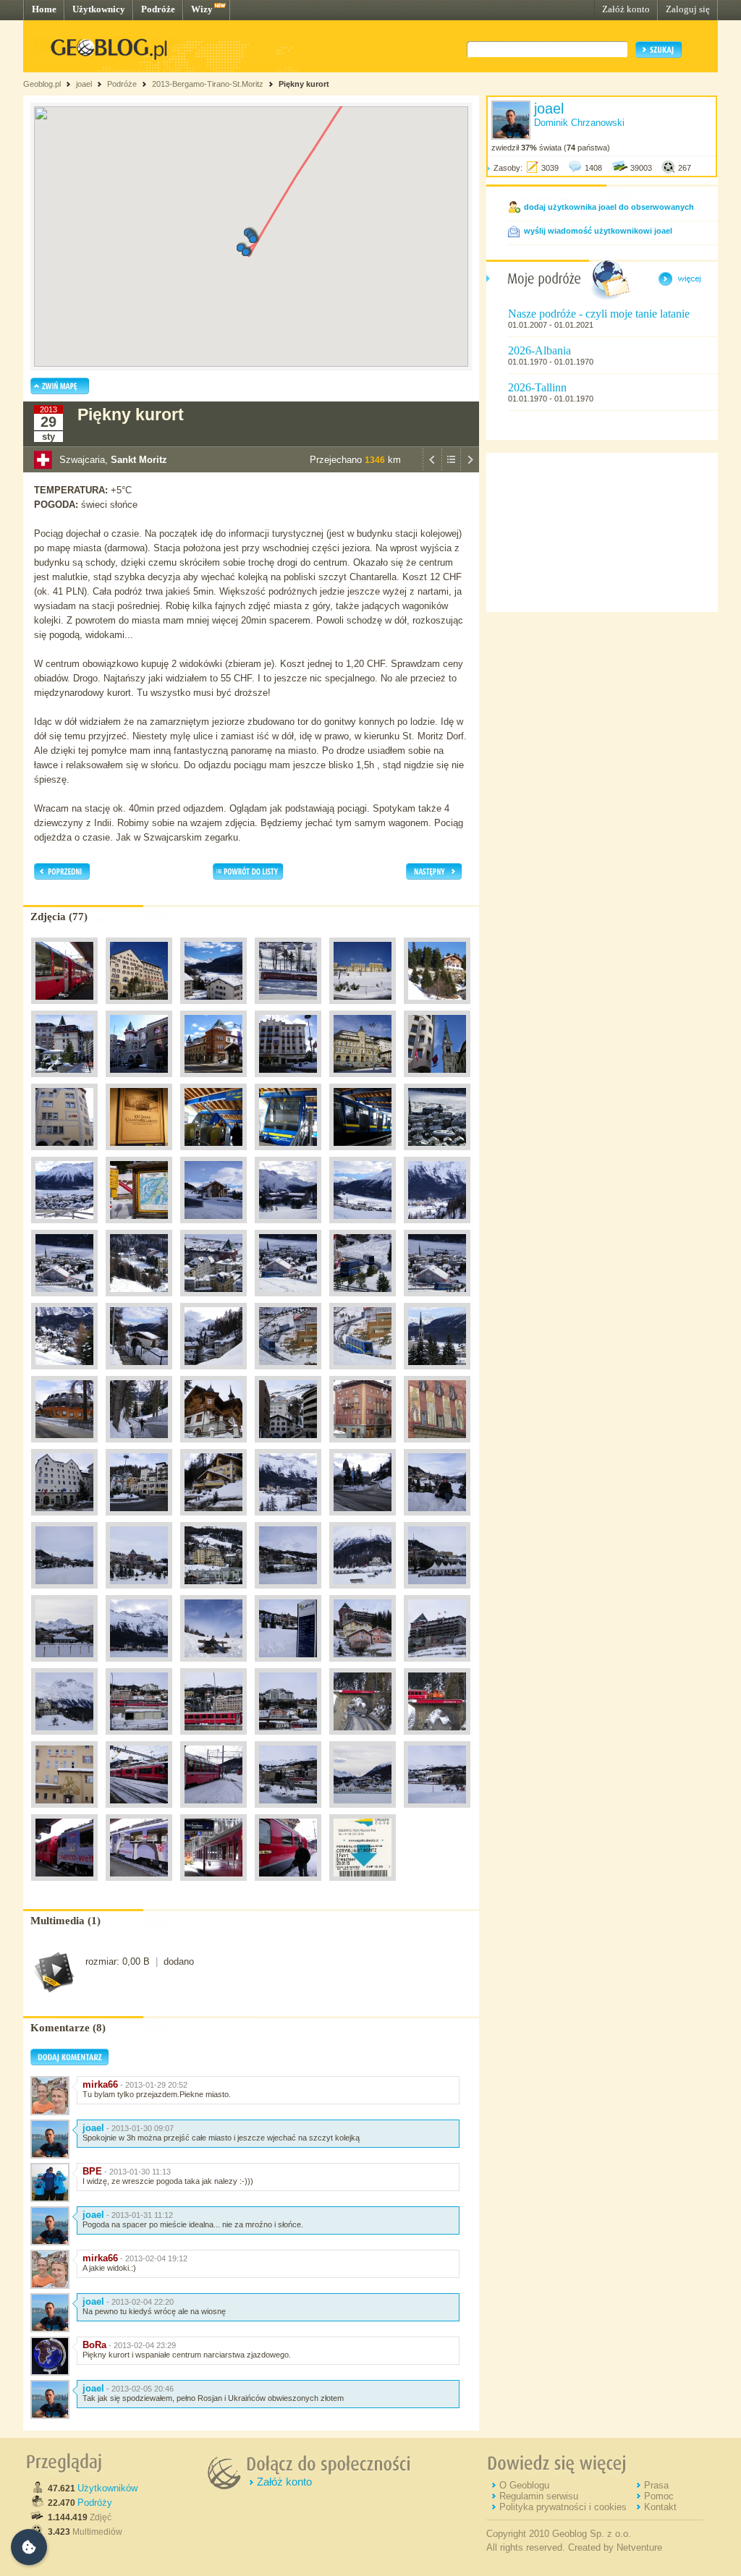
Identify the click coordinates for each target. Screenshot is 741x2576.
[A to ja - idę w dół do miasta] (139, 1446)
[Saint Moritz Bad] (288, 1519)
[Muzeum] (213, 1519)
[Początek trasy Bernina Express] (363, 1738)
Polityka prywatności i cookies (563, 2507)
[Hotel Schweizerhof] (288, 1081)
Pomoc (659, 2496)
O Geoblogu (524, 2485)
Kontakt (660, 2507)
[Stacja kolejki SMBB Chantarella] (213, 1154)
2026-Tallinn (537, 387)
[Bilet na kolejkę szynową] (363, 1884)
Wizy (202, 9)
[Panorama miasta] (363, 1227)
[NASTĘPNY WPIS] (470, 469)
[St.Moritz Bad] (437, 1227)
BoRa (94, 2345)
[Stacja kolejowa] (139, 1811)
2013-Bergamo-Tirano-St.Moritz (208, 84)
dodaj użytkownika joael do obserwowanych (609, 207)
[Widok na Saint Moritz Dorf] (437, 1519)
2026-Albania (539, 350)
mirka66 (100, 2084)
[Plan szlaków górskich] (139, 1227)
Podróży (95, 2503)
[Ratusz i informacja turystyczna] (64, 1519)
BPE (92, 2171)
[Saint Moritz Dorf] (64, 1592)
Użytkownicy (99, 9)
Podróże (158, 9)
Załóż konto (626, 9)
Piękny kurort (304, 84)
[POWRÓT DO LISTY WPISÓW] (451, 469)
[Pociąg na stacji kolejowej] (288, 1008)
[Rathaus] (363, 1081)
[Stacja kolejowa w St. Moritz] (64, 1008)
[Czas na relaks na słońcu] (213, 1665)
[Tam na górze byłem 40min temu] (288, 1446)
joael (84, 84)
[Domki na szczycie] (213, 1227)
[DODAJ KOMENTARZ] (69, 2062)
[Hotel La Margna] (139, 1008)
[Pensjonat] (437, 1008)
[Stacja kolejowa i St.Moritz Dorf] (139, 1738)
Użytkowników (107, 2488)
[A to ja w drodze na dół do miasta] (139, 1373)
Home (44, 9)
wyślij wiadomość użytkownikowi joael (598, 231)
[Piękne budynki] (213, 1446)
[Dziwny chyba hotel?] (64, 1446)
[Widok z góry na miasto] (437, 1154)
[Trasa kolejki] (288, 1373)
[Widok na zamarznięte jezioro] (213, 1008)
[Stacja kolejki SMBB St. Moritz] (139, 1154)
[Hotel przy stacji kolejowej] (64, 1811)
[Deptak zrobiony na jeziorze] (363, 1592)
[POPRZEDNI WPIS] (432, 469)
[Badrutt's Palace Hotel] (64, 1081)
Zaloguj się (688, 9)
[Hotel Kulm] (363, 1008)
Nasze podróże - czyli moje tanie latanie (599, 314)
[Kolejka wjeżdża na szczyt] (288, 1300)
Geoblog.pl (42, 84)
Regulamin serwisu (539, 2496)
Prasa (656, 2485)
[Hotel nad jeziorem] (64, 1738)
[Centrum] (437, 1081)
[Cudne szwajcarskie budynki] (363, 1665)
